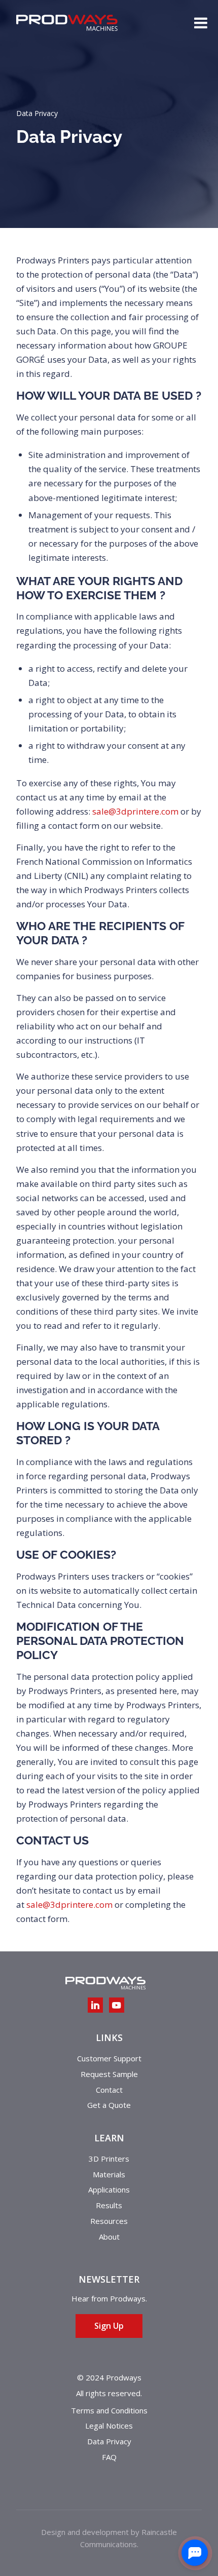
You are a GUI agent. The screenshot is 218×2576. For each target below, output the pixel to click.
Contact (109, 2090)
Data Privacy (109, 2441)
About (109, 2237)
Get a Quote (109, 2105)
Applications (109, 2189)
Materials (109, 2174)
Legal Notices (109, 2426)
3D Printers (109, 2159)
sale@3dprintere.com (135, 811)
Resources (109, 2221)
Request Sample (109, 2074)
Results (109, 2205)
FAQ (109, 2457)
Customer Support (109, 2058)
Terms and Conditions (109, 2410)
